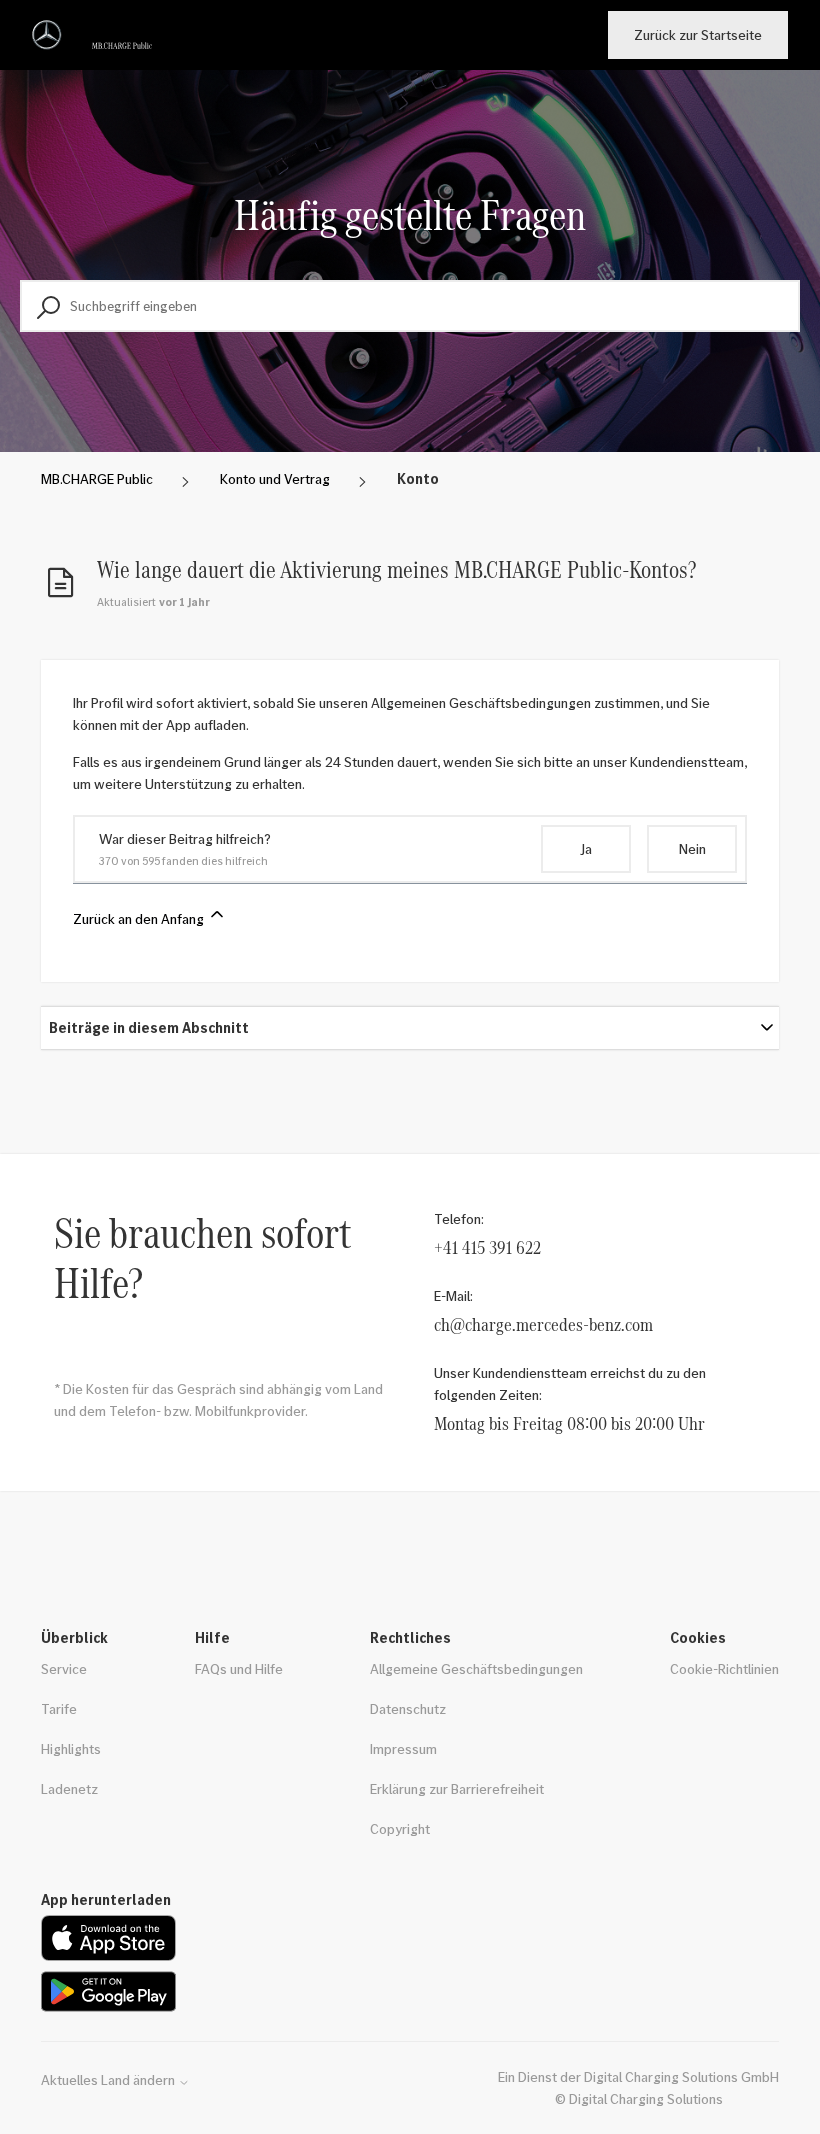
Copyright (400, 1828)
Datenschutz (408, 1708)
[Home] (96, 35)
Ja (586, 848)
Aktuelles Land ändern (109, 2080)
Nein (692, 848)
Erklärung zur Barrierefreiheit (457, 1788)
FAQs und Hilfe (239, 1668)
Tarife (59, 1708)
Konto (418, 478)
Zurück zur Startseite (698, 34)
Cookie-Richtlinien (724, 1668)
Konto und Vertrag (275, 478)
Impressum (403, 1748)
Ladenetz (69, 1788)
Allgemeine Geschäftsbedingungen (476, 1668)
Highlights (71, 1748)
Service (64, 1668)
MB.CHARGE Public (97, 478)
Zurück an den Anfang (140, 918)
